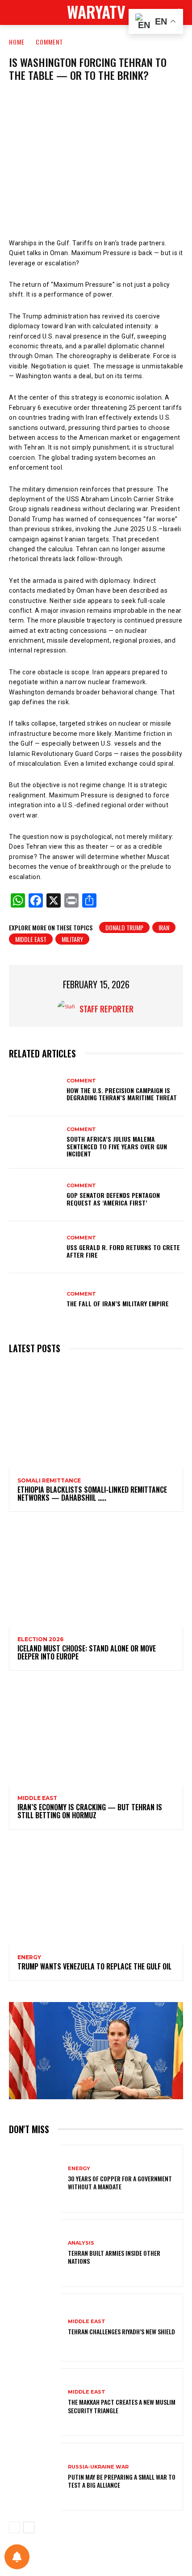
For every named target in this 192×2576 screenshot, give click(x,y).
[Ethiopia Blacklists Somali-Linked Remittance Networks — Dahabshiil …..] (96, 1416)
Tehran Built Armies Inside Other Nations (114, 2257)
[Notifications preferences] (17, 2557)
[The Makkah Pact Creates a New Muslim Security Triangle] (35, 2402)
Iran (164, 927)
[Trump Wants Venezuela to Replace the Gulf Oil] (96, 1893)
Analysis (81, 2243)
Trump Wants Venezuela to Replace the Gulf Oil (94, 1966)
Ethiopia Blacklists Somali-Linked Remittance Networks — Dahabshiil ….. (92, 1494)
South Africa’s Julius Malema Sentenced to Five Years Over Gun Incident (117, 1146)
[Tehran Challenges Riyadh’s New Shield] (35, 2328)
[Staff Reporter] (68, 1009)
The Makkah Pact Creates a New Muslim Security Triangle (122, 2406)
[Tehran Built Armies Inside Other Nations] (35, 2253)
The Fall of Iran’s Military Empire (118, 1303)
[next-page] (29, 2527)
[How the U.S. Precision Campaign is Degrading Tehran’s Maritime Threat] (35, 1090)
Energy (29, 1957)
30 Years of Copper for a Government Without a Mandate (120, 2182)
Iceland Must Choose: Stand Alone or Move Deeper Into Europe (87, 1652)
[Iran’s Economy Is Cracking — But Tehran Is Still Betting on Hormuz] (96, 1734)
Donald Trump (124, 927)
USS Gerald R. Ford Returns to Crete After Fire (123, 1251)
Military (72, 939)
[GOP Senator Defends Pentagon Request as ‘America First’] (35, 1195)
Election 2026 (40, 1639)
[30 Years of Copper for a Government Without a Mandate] (35, 2179)
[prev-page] (15, 2527)
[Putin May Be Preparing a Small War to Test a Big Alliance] (35, 2477)
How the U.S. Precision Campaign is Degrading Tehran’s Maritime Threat (122, 1094)
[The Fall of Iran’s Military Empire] (35, 1300)
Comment (49, 42)
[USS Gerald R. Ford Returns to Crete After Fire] (35, 1247)
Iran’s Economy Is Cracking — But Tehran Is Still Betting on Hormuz (90, 1811)
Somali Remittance (49, 1481)
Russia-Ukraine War (98, 2467)
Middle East (31, 939)
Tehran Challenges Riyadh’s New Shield (121, 2331)
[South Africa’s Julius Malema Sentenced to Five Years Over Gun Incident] (35, 1143)
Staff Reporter (106, 1009)
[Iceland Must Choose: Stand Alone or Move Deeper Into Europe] (96, 1575)
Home (17, 42)
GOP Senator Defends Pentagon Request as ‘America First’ (113, 1199)
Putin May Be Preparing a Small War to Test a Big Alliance (122, 2481)
